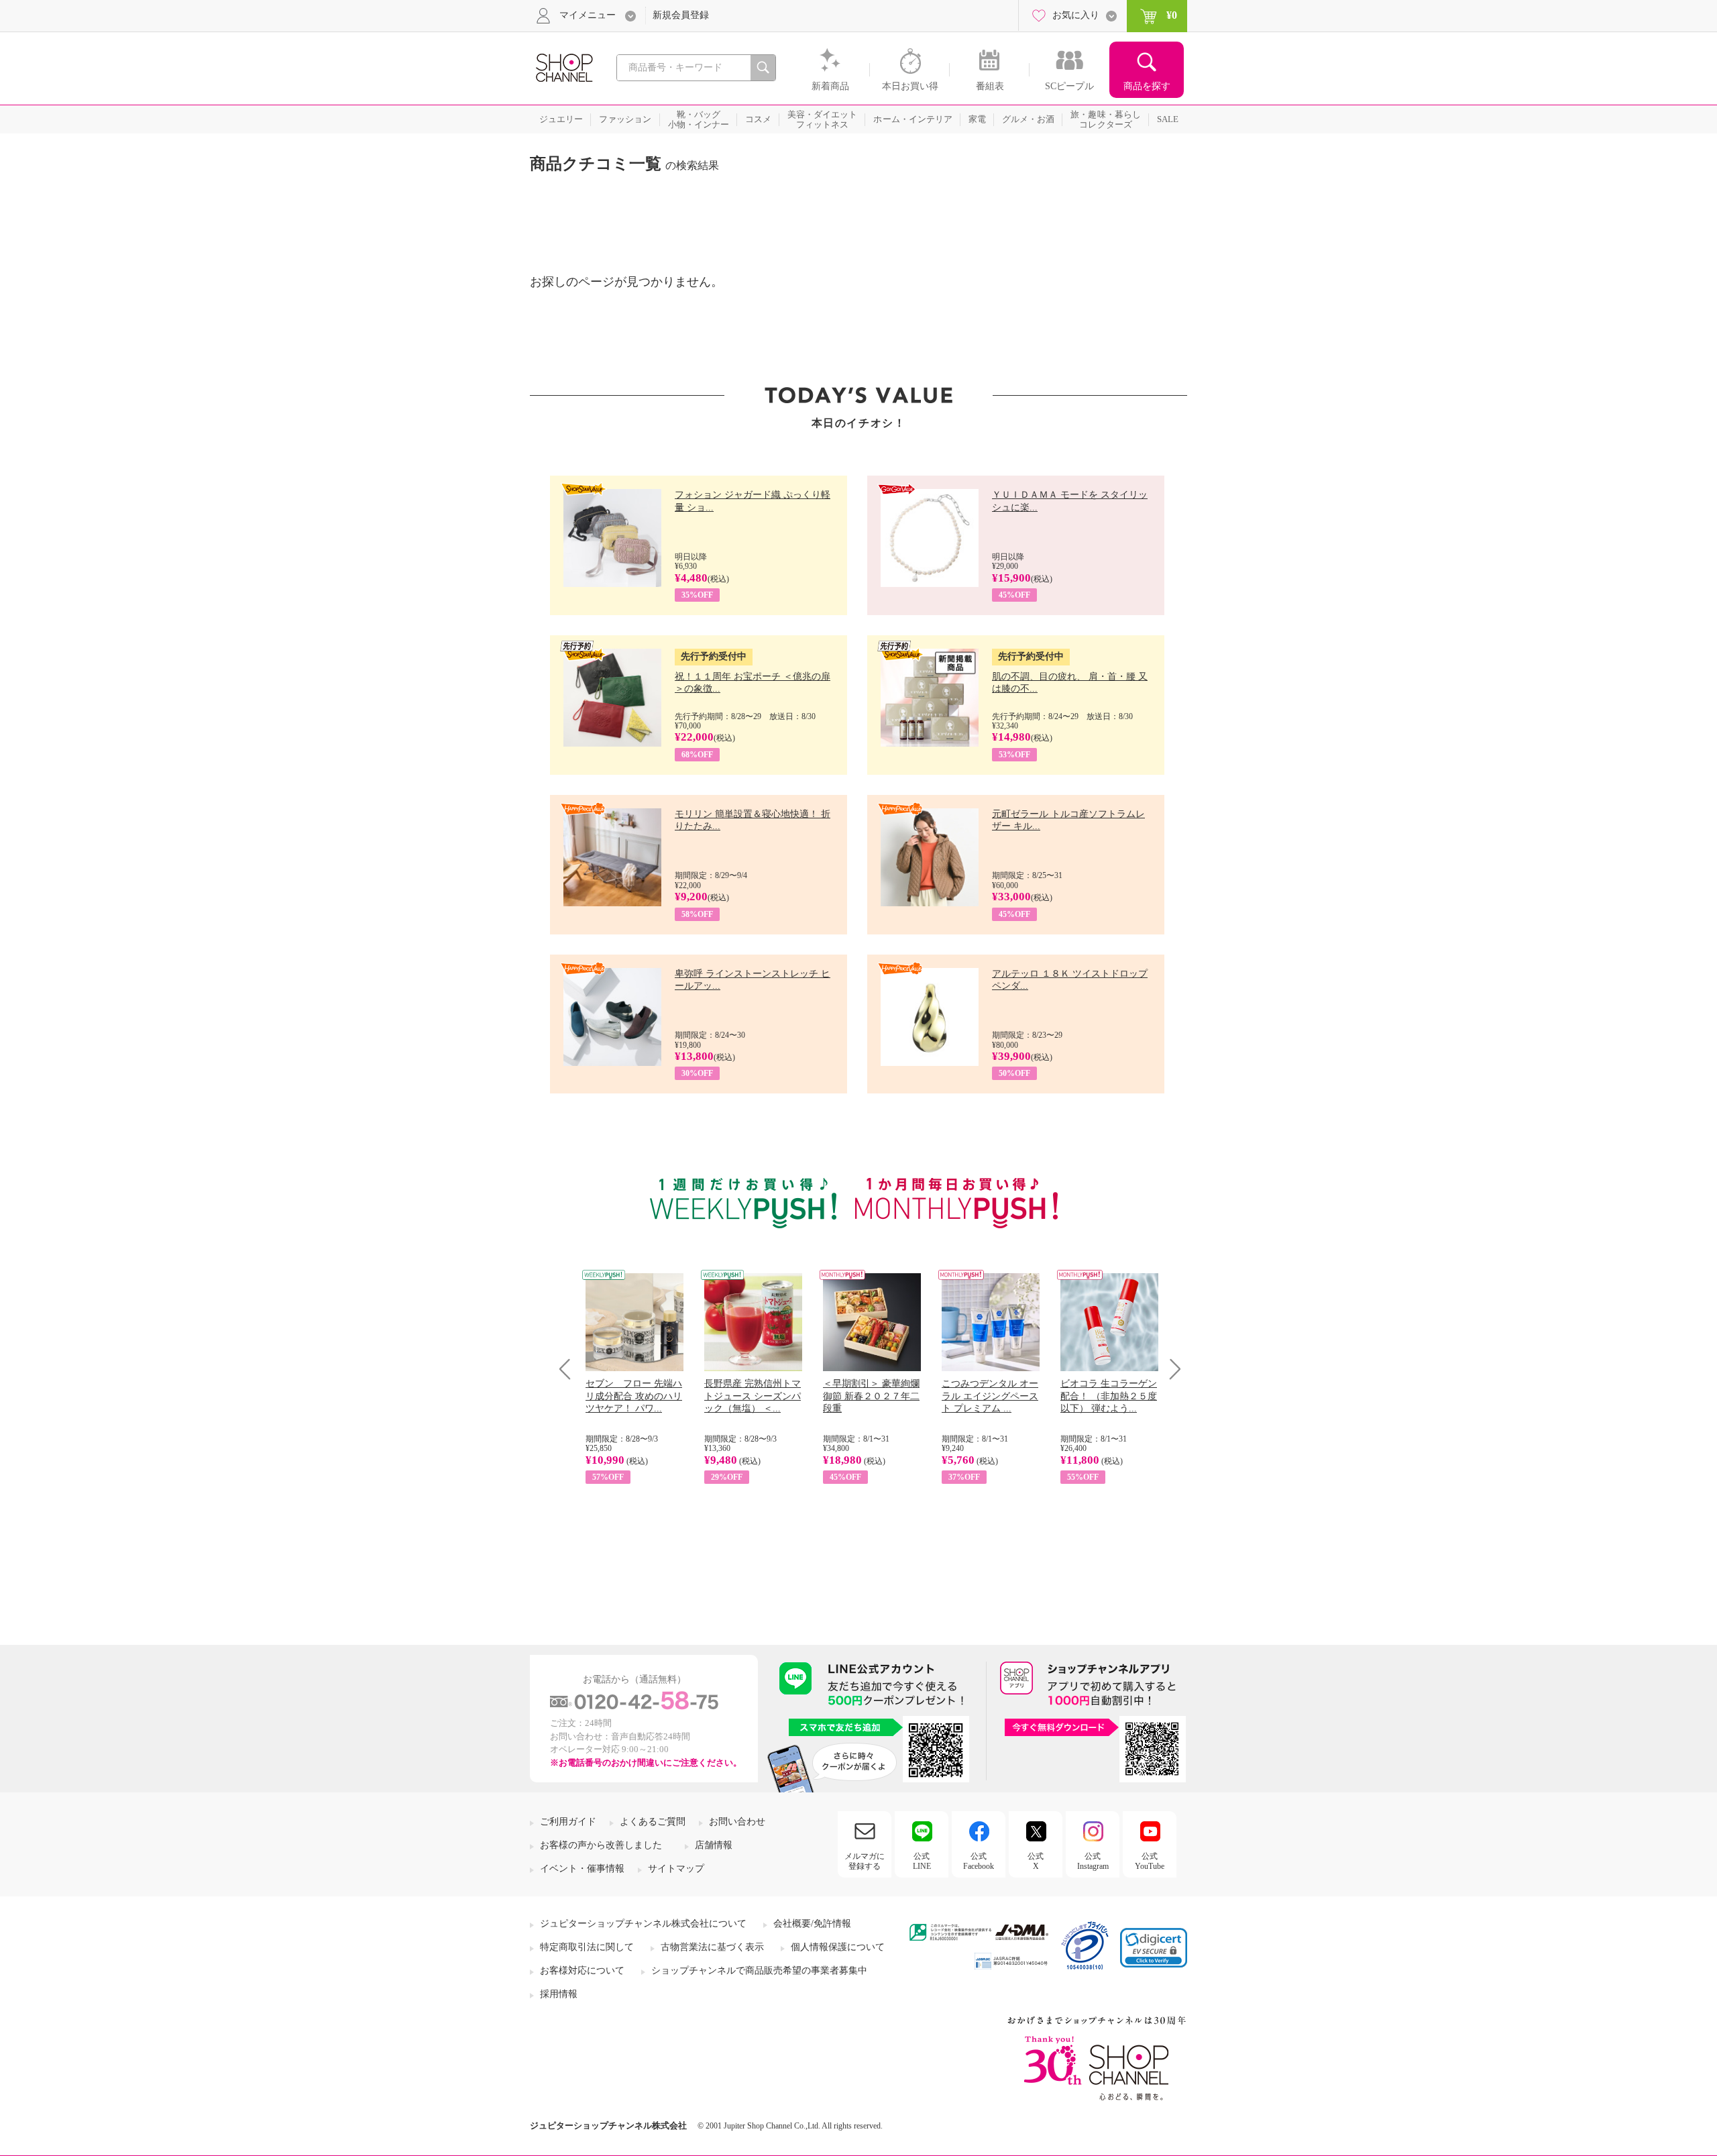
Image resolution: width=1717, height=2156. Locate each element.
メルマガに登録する (865, 1861)
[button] (1154, 1948)
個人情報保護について (838, 1947)
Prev (570, 1369)
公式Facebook (979, 1861)
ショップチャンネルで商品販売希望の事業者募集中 (759, 1971)
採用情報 (559, 1994)
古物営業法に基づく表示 (712, 1947)
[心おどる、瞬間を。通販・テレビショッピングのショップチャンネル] (563, 67)
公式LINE (922, 1861)
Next (1171, 1369)
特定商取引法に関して (587, 1947)
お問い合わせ (737, 1822)
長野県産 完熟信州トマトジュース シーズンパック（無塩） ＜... (753, 1396)
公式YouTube (1150, 1861)
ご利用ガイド (568, 1822)
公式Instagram (1093, 1861)
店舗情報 (714, 1845)
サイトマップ (676, 1869)
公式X (1036, 1861)
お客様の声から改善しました (601, 1845)
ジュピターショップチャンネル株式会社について (643, 1924)
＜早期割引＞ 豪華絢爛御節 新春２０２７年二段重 (871, 1396)
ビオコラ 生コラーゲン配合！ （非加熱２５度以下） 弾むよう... (1109, 1396)
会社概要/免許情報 (812, 1924)
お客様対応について (582, 1971)
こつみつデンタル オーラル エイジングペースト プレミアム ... (990, 1396)
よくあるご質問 (653, 1822)
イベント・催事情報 (582, 1869)
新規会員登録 (681, 15)
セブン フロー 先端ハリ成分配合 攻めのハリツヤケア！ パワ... (634, 1396)
